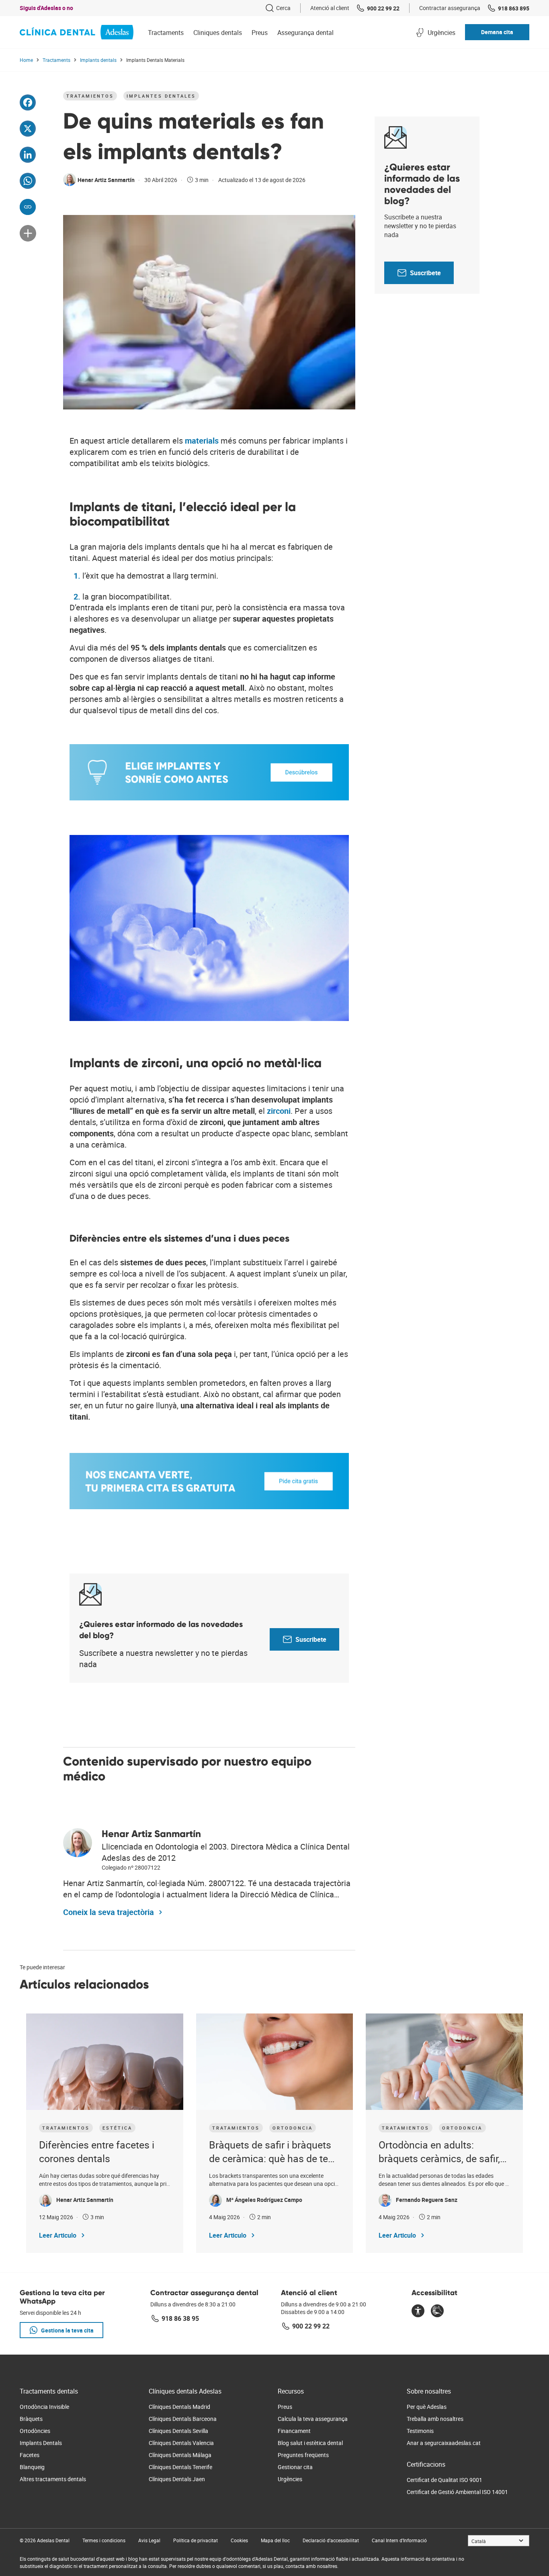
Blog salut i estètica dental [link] (310, 2443)
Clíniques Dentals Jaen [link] (177, 2479)
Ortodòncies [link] (35, 2431)
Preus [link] (285, 2407)
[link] (278, 8)
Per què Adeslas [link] (427, 2407)
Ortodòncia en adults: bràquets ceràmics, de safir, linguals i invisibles (439, 2152)
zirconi (279, 1111)
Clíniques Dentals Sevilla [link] (178, 2431)
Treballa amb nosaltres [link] (435, 2419)
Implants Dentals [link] (41, 2443)
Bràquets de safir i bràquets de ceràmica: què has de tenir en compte (274, 2152)
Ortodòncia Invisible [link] (44, 2407)
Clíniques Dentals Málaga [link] (180, 2455)
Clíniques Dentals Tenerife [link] (180, 2467)
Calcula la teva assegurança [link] (313, 2419)
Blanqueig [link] (32, 2467)
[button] (497, 32)
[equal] (418, 2312)
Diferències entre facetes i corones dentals (97, 2151)
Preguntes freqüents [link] (303, 2455)
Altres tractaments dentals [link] (53, 2479)
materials (203, 441)
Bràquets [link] (31, 2419)
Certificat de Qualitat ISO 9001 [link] (445, 2480)
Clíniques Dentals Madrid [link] (179, 2407)
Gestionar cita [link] (295, 2467)
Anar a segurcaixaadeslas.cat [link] (444, 2443)
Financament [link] (294, 2431)
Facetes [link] (30, 2455)
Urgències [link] (290, 2479)
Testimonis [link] (420, 2431)
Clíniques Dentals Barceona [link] (183, 2419)
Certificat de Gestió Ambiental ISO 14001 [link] (457, 2492)
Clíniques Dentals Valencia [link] (181, 2443)
